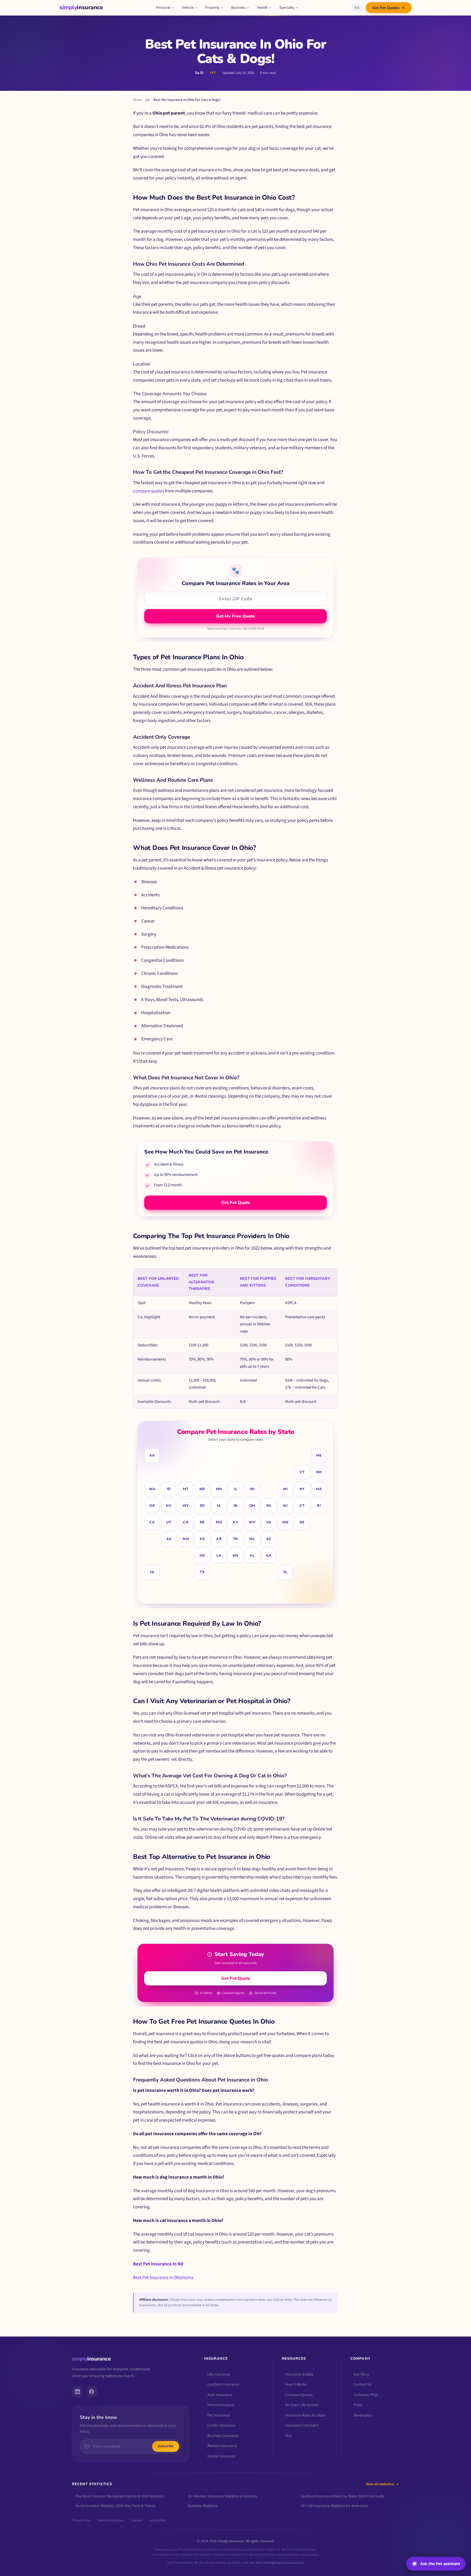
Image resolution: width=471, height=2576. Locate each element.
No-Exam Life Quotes (302, 2405)
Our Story (361, 2374)
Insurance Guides (299, 2374)
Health (262, 8)
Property (212, 8)
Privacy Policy (81, 2520)
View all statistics (380, 2484)
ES (357, 8)
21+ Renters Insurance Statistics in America (222, 2496)
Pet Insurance (219, 2415)
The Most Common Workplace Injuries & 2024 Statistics (120, 2496)
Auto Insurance (220, 2395)
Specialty (287, 8)
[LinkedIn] (77, 2391)
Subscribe (166, 2446)
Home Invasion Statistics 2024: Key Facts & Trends (115, 2506)
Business (238, 8)
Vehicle (188, 8)
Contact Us (362, 2385)
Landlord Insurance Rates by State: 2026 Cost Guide (342, 2496)
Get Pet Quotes (386, 8)
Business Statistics (203, 2506)
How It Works (296, 2385)
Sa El (199, 73)
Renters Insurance (222, 2446)
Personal (163, 8)
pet (148, 100)
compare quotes (149, 491)
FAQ (288, 2436)
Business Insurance (223, 2436)
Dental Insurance (221, 2456)
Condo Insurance (221, 2425)
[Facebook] (92, 2391)
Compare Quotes (299, 2395)
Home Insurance (221, 2405)
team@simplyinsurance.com (284, 2562)
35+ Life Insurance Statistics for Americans (334, 2506)
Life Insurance (219, 2374)
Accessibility (158, 2520)
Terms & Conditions (111, 2520)
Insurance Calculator (302, 2425)
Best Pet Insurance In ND (158, 2264)
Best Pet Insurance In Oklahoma (163, 2278)
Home (137, 100)
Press (358, 2405)
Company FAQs (366, 2395)
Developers (363, 2415)
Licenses (137, 2520)
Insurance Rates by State (305, 2415)
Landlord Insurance (223, 2385)
